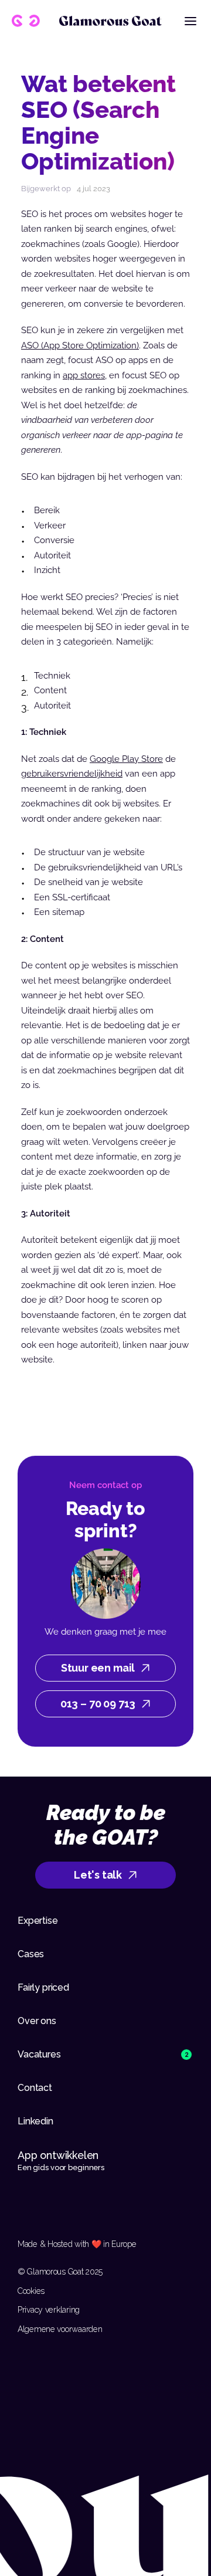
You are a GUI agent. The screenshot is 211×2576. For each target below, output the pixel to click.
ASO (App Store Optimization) (80, 345)
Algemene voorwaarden (60, 2329)
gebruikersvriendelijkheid (72, 774)
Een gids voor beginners (61, 2167)
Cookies (31, 2291)
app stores (84, 375)
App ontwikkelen (59, 2155)
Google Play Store (126, 759)
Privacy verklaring (49, 2310)
